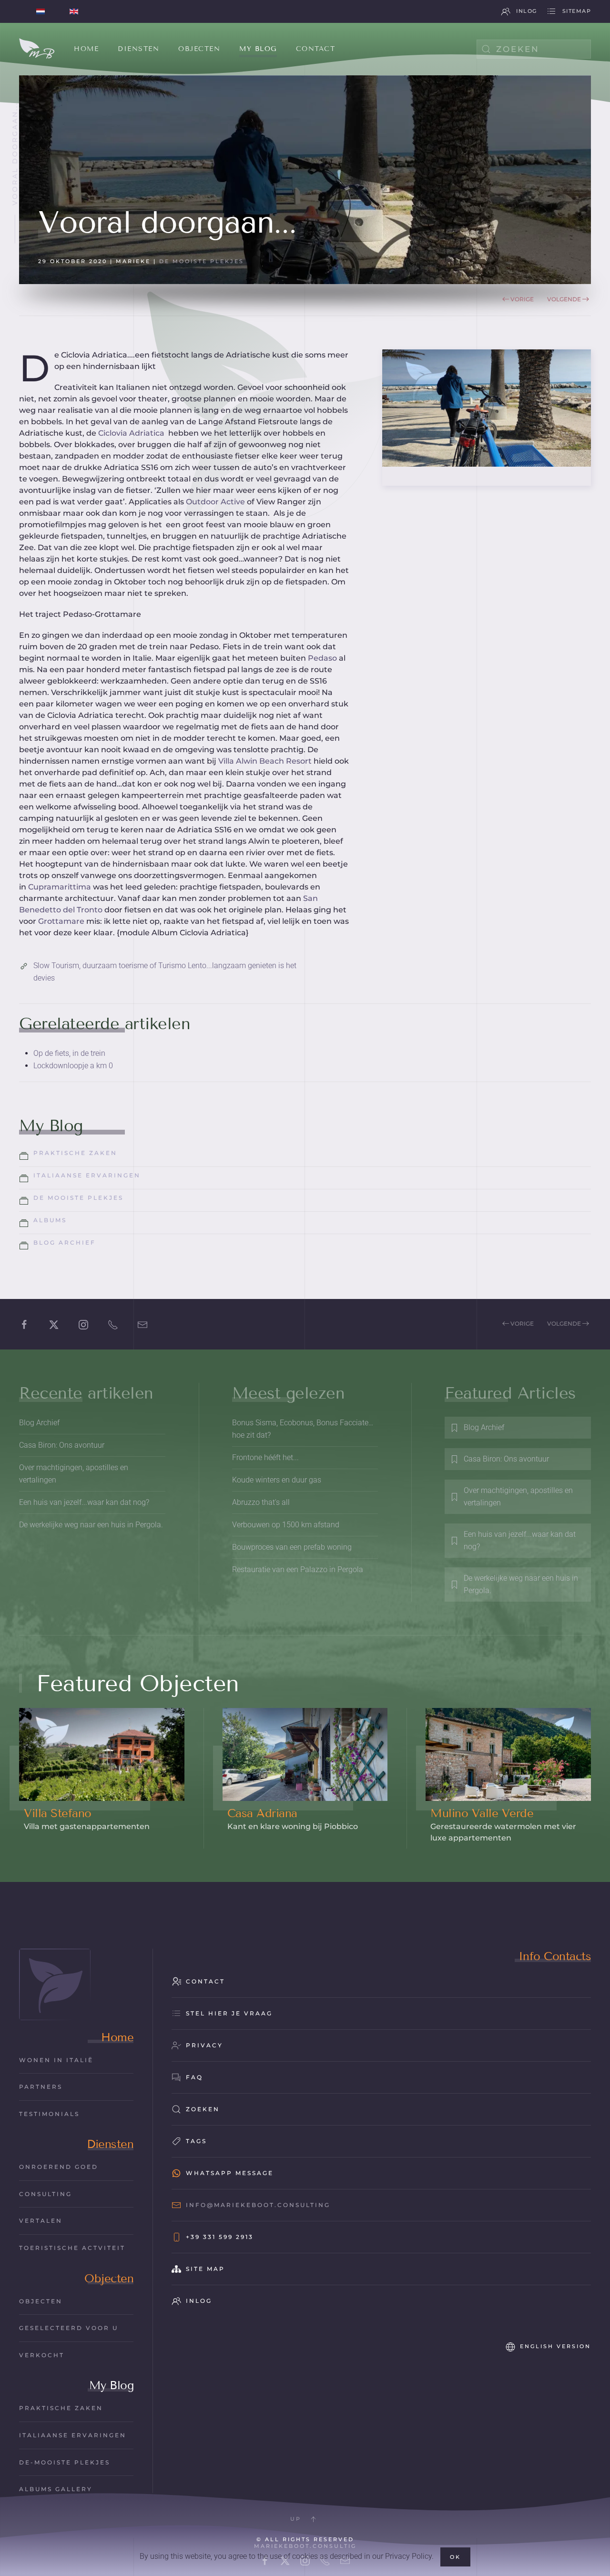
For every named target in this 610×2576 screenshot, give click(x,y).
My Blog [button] (258, 49)
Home (117, 2037)
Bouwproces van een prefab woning (292, 1547)
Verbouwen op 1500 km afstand (286, 1525)
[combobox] (534, 49)
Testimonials (49, 2114)
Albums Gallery (56, 2489)
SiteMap (577, 11)
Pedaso (321, 658)
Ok (455, 2557)
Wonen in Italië (56, 2060)
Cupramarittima (60, 887)
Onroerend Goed (59, 2167)
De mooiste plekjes (202, 261)
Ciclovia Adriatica (132, 433)
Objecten (109, 2278)
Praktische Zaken (61, 2408)
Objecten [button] (199, 49)
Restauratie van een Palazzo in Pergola (298, 1569)
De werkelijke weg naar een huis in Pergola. (91, 1525)
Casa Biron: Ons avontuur (62, 1445)
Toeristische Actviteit (72, 2248)
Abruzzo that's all (261, 1502)
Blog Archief (39, 1423)
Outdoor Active (215, 502)
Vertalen (41, 2221)
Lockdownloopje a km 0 (73, 1066)
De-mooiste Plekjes (65, 2462)
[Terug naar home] (37, 49)
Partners (41, 2087)
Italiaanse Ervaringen (73, 2435)
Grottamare (62, 921)
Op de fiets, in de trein (69, 1053)
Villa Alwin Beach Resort (264, 761)
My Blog (112, 2385)
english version (555, 2346)
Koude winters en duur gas (277, 1480)
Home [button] (86, 49)
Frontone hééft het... (265, 1457)
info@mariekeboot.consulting (258, 2205)
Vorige (522, 299)
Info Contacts (555, 1956)
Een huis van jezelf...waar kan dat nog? (84, 1502)
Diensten (110, 2144)
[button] (313, 2519)
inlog (527, 11)
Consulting (46, 2194)
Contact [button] (316, 49)
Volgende (564, 299)
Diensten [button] (138, 49)
